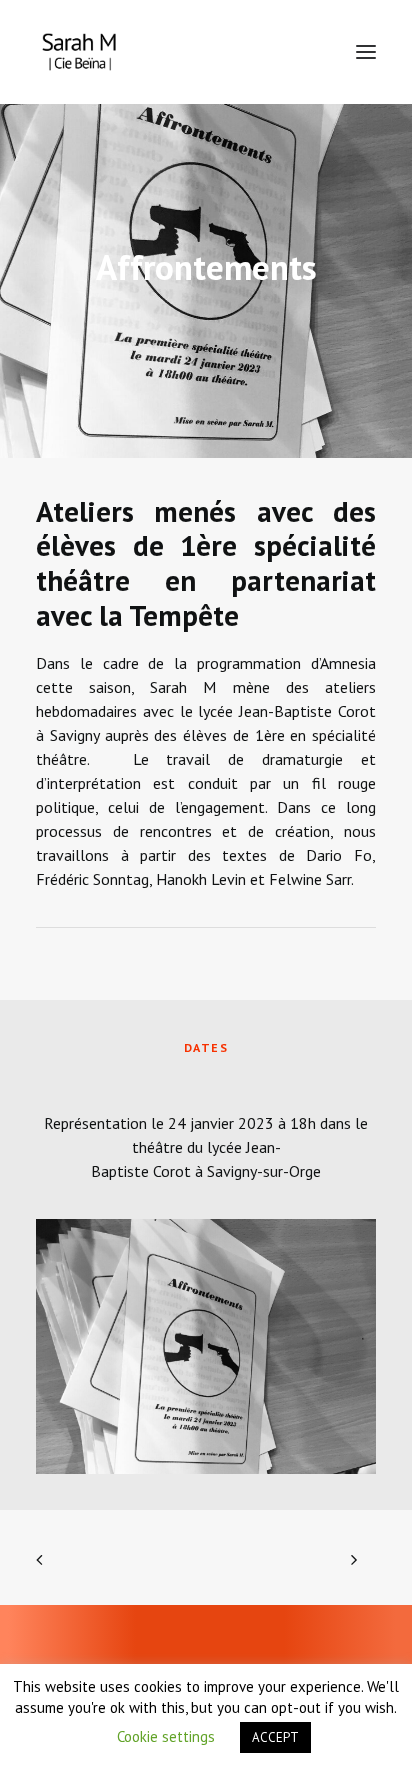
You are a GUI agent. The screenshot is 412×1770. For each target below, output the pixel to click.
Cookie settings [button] (166, 1736)
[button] (366, 52)
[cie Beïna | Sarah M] (80, 52)
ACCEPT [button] (275, 1737)
